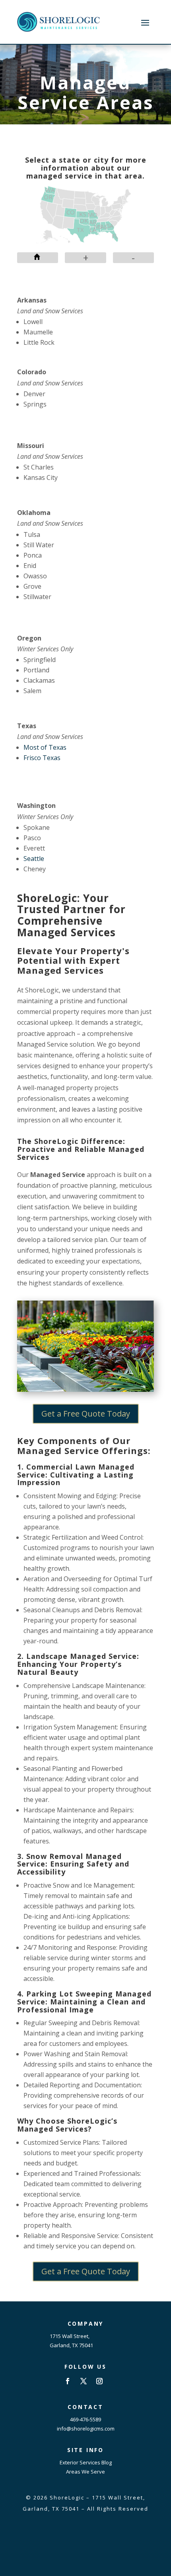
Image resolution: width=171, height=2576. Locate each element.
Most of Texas (45, 747)
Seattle (34, 859)
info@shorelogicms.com (86, 2429)
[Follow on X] (84, 2381)
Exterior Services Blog (86, 2462)
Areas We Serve (85, 2472)
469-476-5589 (85, 2419)
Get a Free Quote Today (86, 1414)
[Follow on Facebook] (68, 2381)
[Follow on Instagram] (99, 2381)
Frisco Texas (42, 758)
